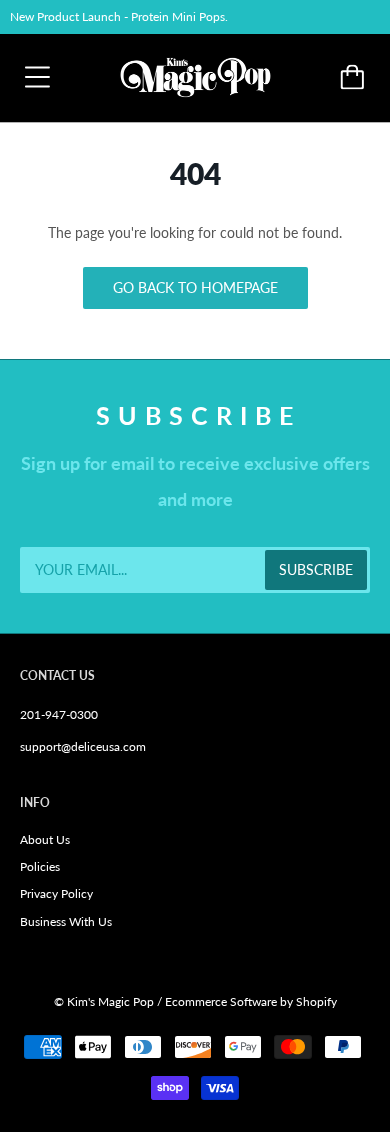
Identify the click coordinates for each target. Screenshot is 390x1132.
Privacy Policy (56, 893)
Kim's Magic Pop (110, 1001)
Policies (40, 866)
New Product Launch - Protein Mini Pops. (119, 16)
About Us (45, 839)
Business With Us (66, 921)
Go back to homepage (195, 287)
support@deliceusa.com (83, 746)
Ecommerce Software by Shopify (251, 1001)
